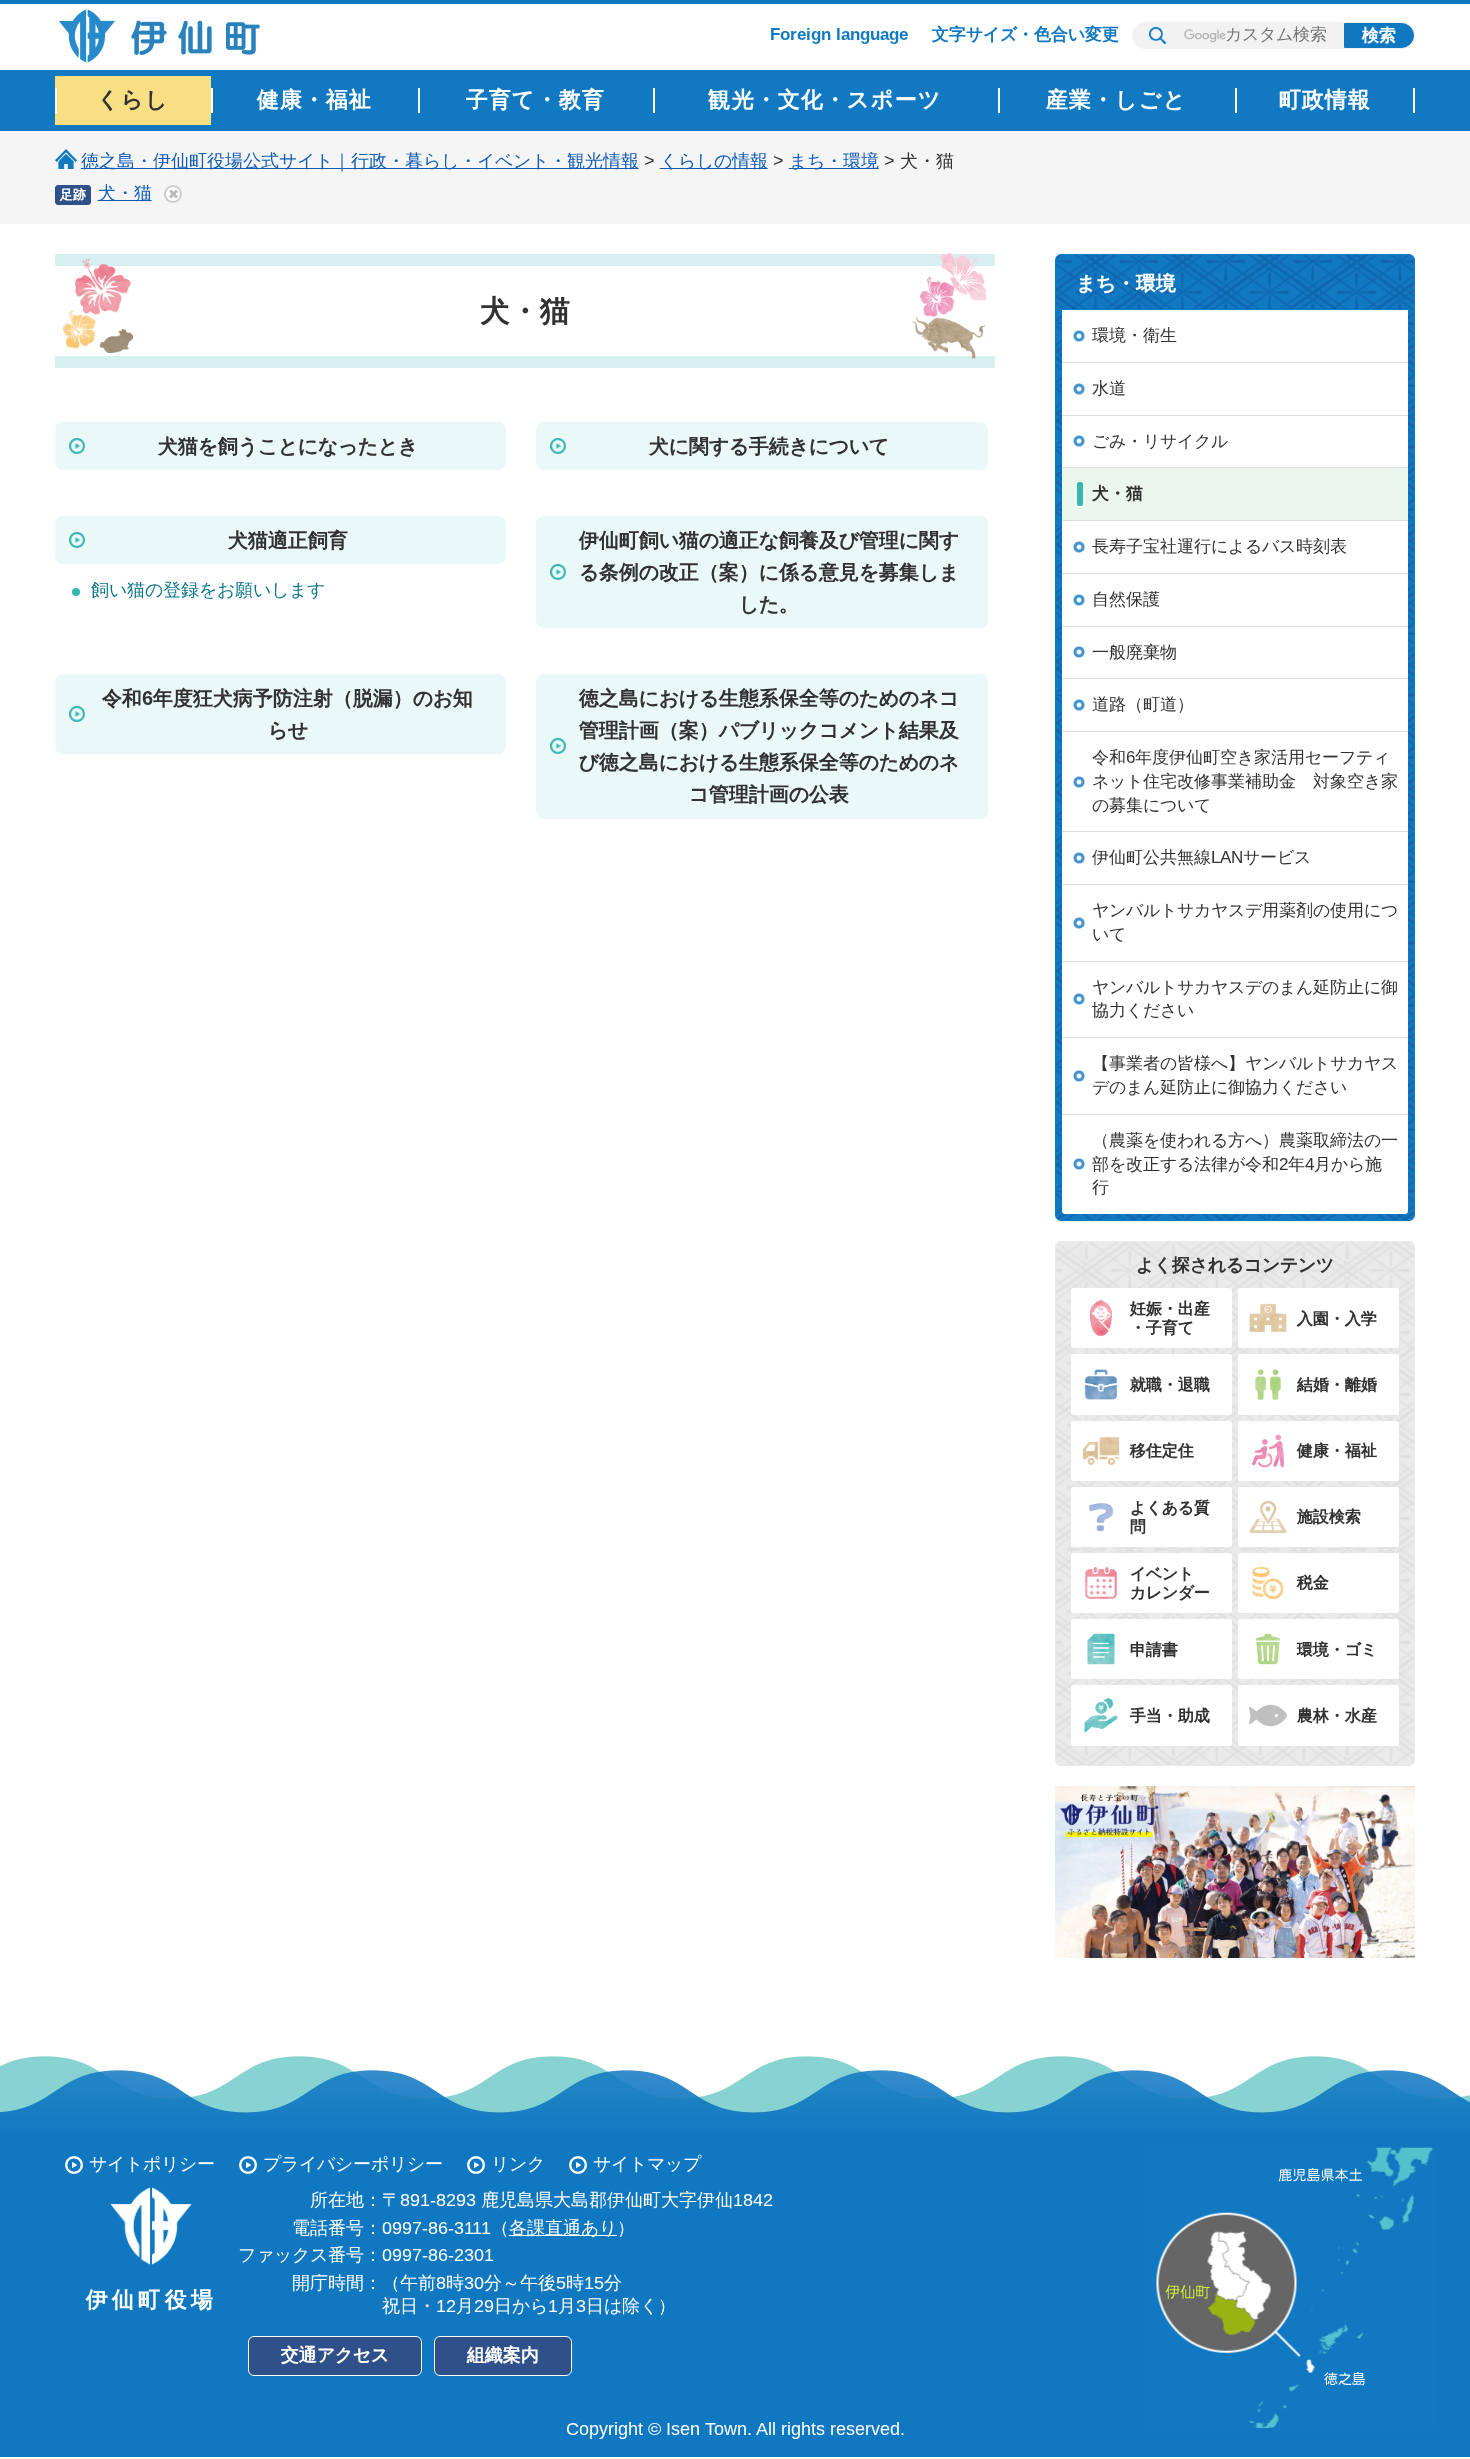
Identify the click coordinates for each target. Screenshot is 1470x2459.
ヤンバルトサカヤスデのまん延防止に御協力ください (1245, 999)
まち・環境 (834, 161)
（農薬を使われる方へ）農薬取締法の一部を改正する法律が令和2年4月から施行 (1245, 1164)
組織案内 (503, 2355)
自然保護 (1126, 599)
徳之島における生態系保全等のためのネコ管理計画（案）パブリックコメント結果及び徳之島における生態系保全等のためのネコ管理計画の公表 (769, 746)
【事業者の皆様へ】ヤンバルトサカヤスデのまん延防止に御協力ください (1245, 1075)
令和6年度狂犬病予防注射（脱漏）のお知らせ (287, 714)
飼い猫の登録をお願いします (208, 590)
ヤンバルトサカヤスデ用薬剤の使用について (1245, 922)
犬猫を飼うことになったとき (288, 446)
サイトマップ (647, 2164)
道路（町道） (1143, 704)
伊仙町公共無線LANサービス (1201, 857)
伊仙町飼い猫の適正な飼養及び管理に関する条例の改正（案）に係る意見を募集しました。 (769, 572)
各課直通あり (563, 2228)
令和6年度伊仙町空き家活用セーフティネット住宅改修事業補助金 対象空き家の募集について (1245, 781)
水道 (1109, 388)
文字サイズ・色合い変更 (1025, 34)
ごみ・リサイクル (1160, 441)
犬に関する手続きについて (769, 446)
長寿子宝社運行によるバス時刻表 (1219, 546)
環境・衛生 (1134, 335)
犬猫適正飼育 (288, 540)
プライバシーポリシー (353, 2164)
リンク (518, 2164)
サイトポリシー (152, 2164)
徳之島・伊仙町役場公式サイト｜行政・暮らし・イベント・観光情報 (360, 161)
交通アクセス (335, 2355)
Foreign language (839, 34)
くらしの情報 (714, 161)
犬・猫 (125, 193)
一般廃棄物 (1134, 652)
